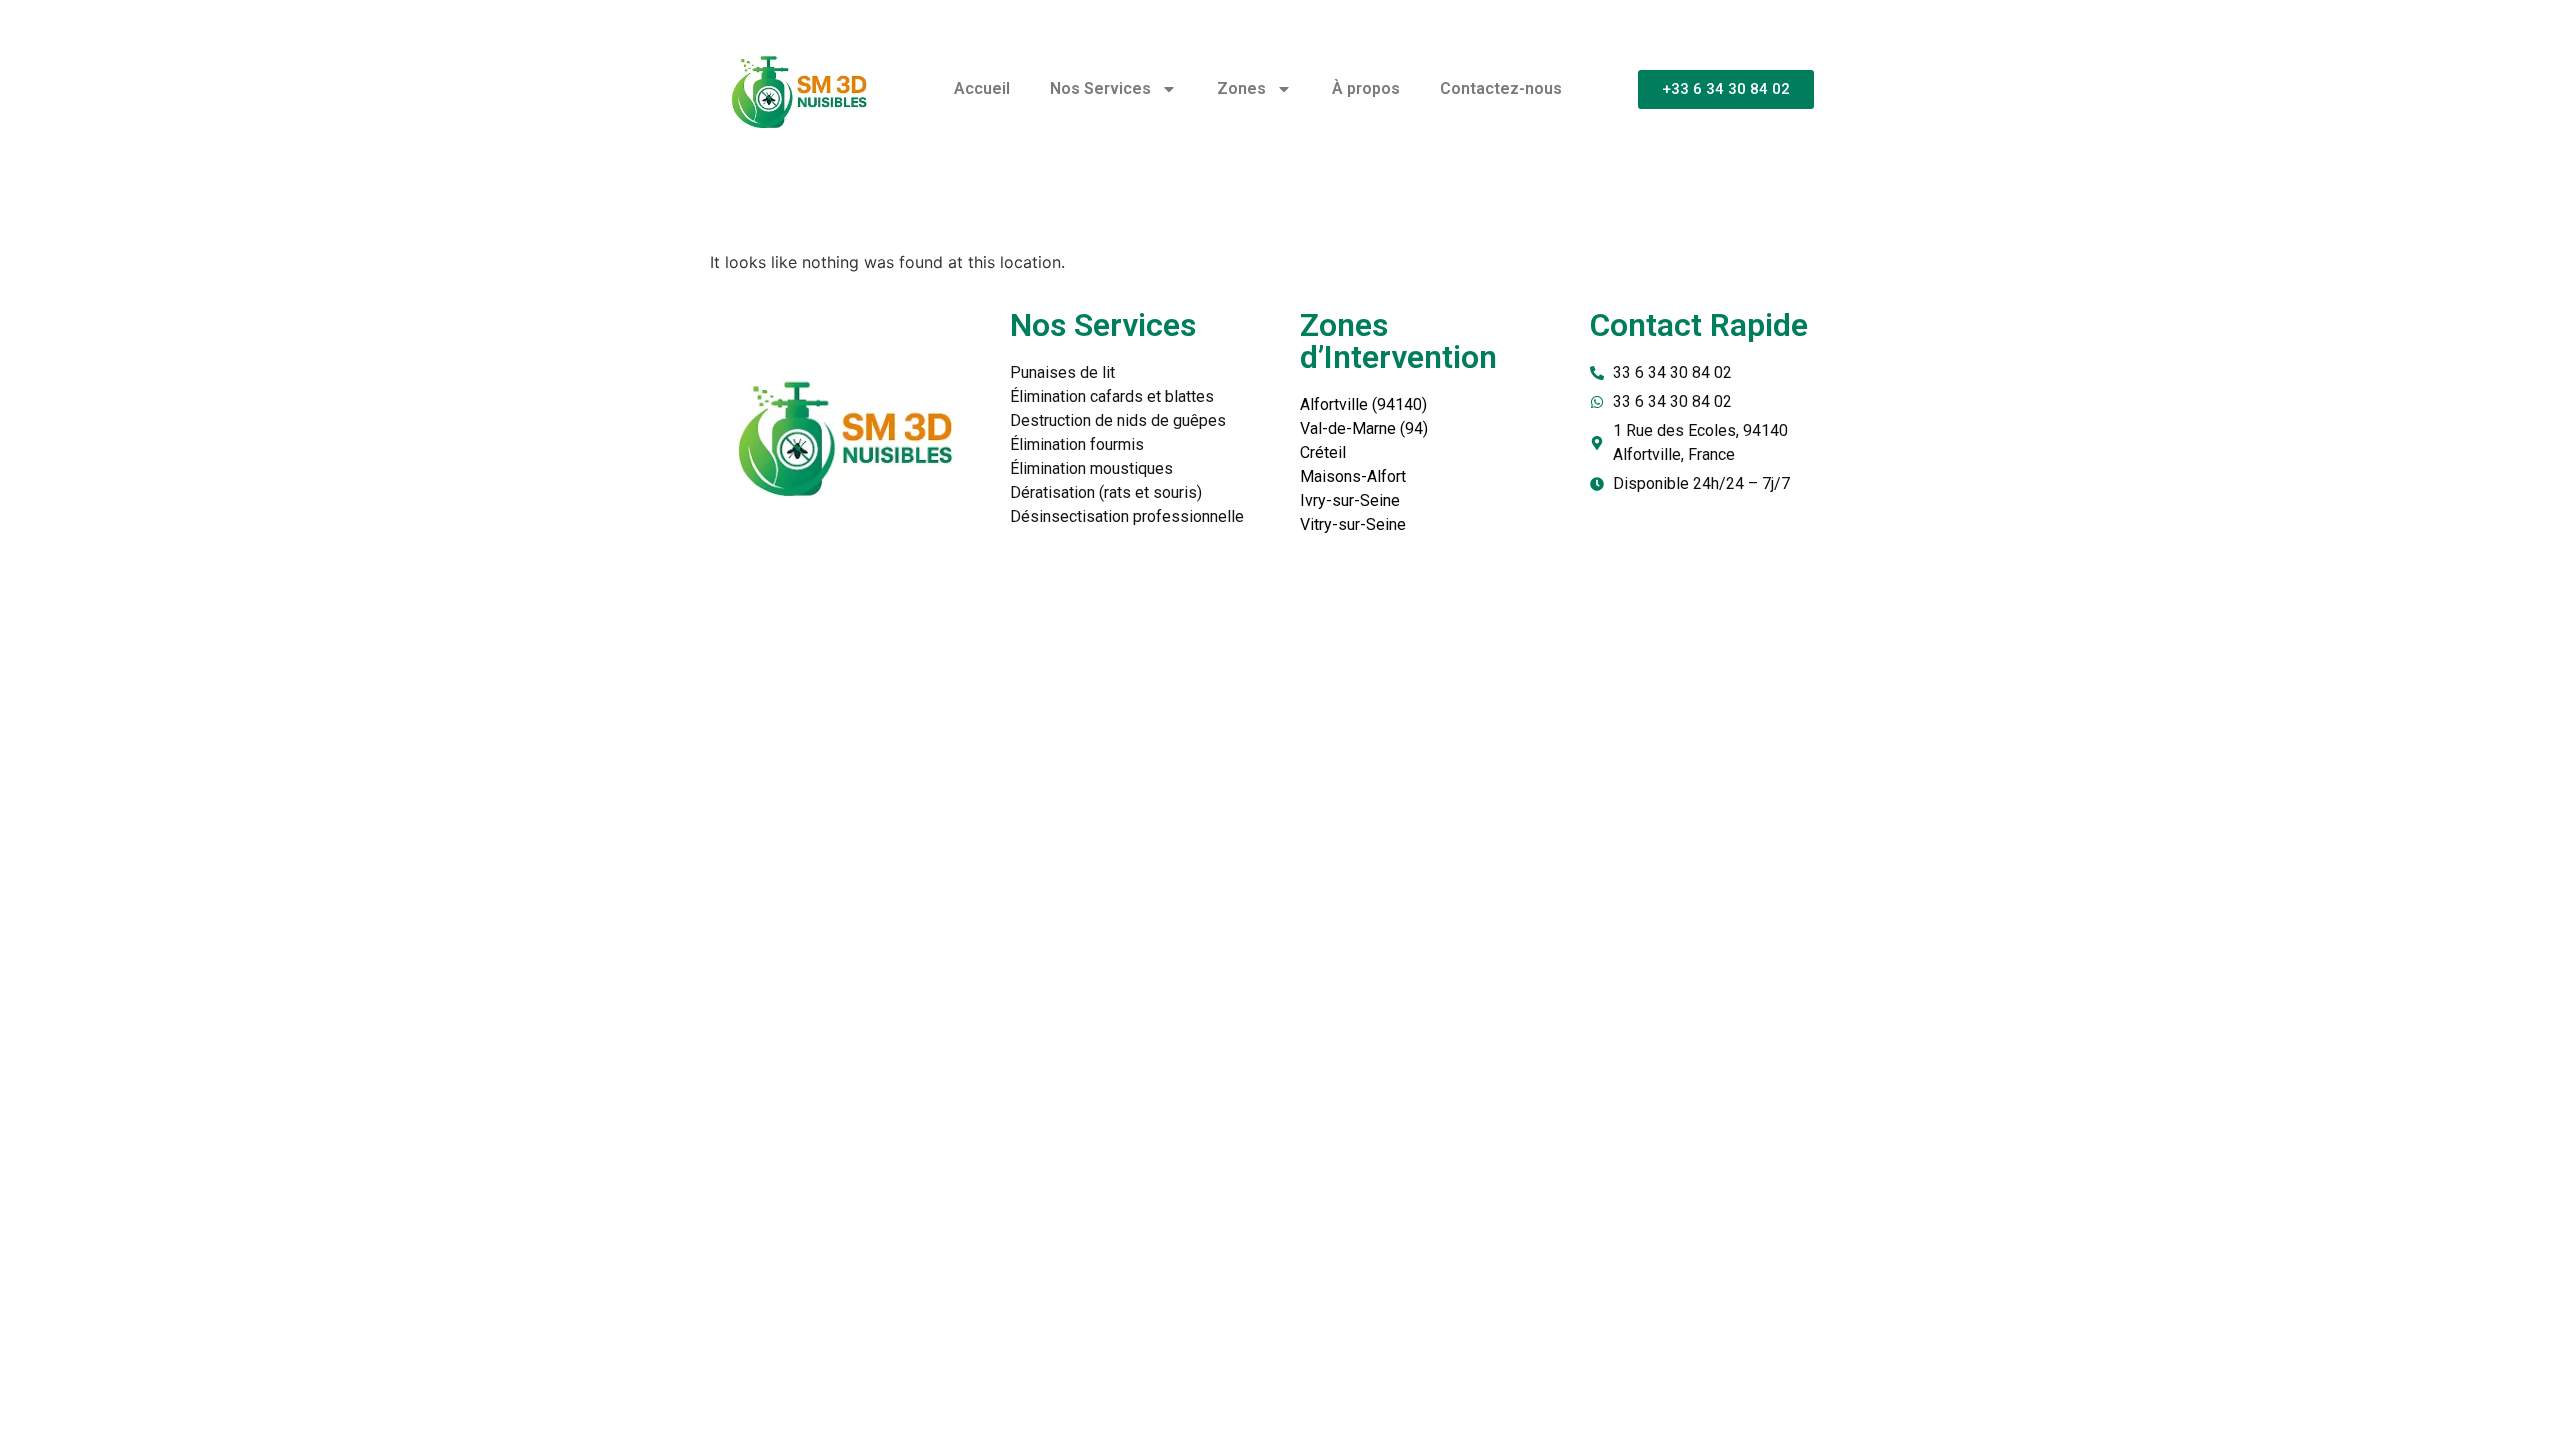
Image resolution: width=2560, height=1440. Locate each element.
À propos (1366, 88)
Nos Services (1100, 88)
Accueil (982, 88)
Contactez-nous (1501, 88)
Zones (1241, 88)
